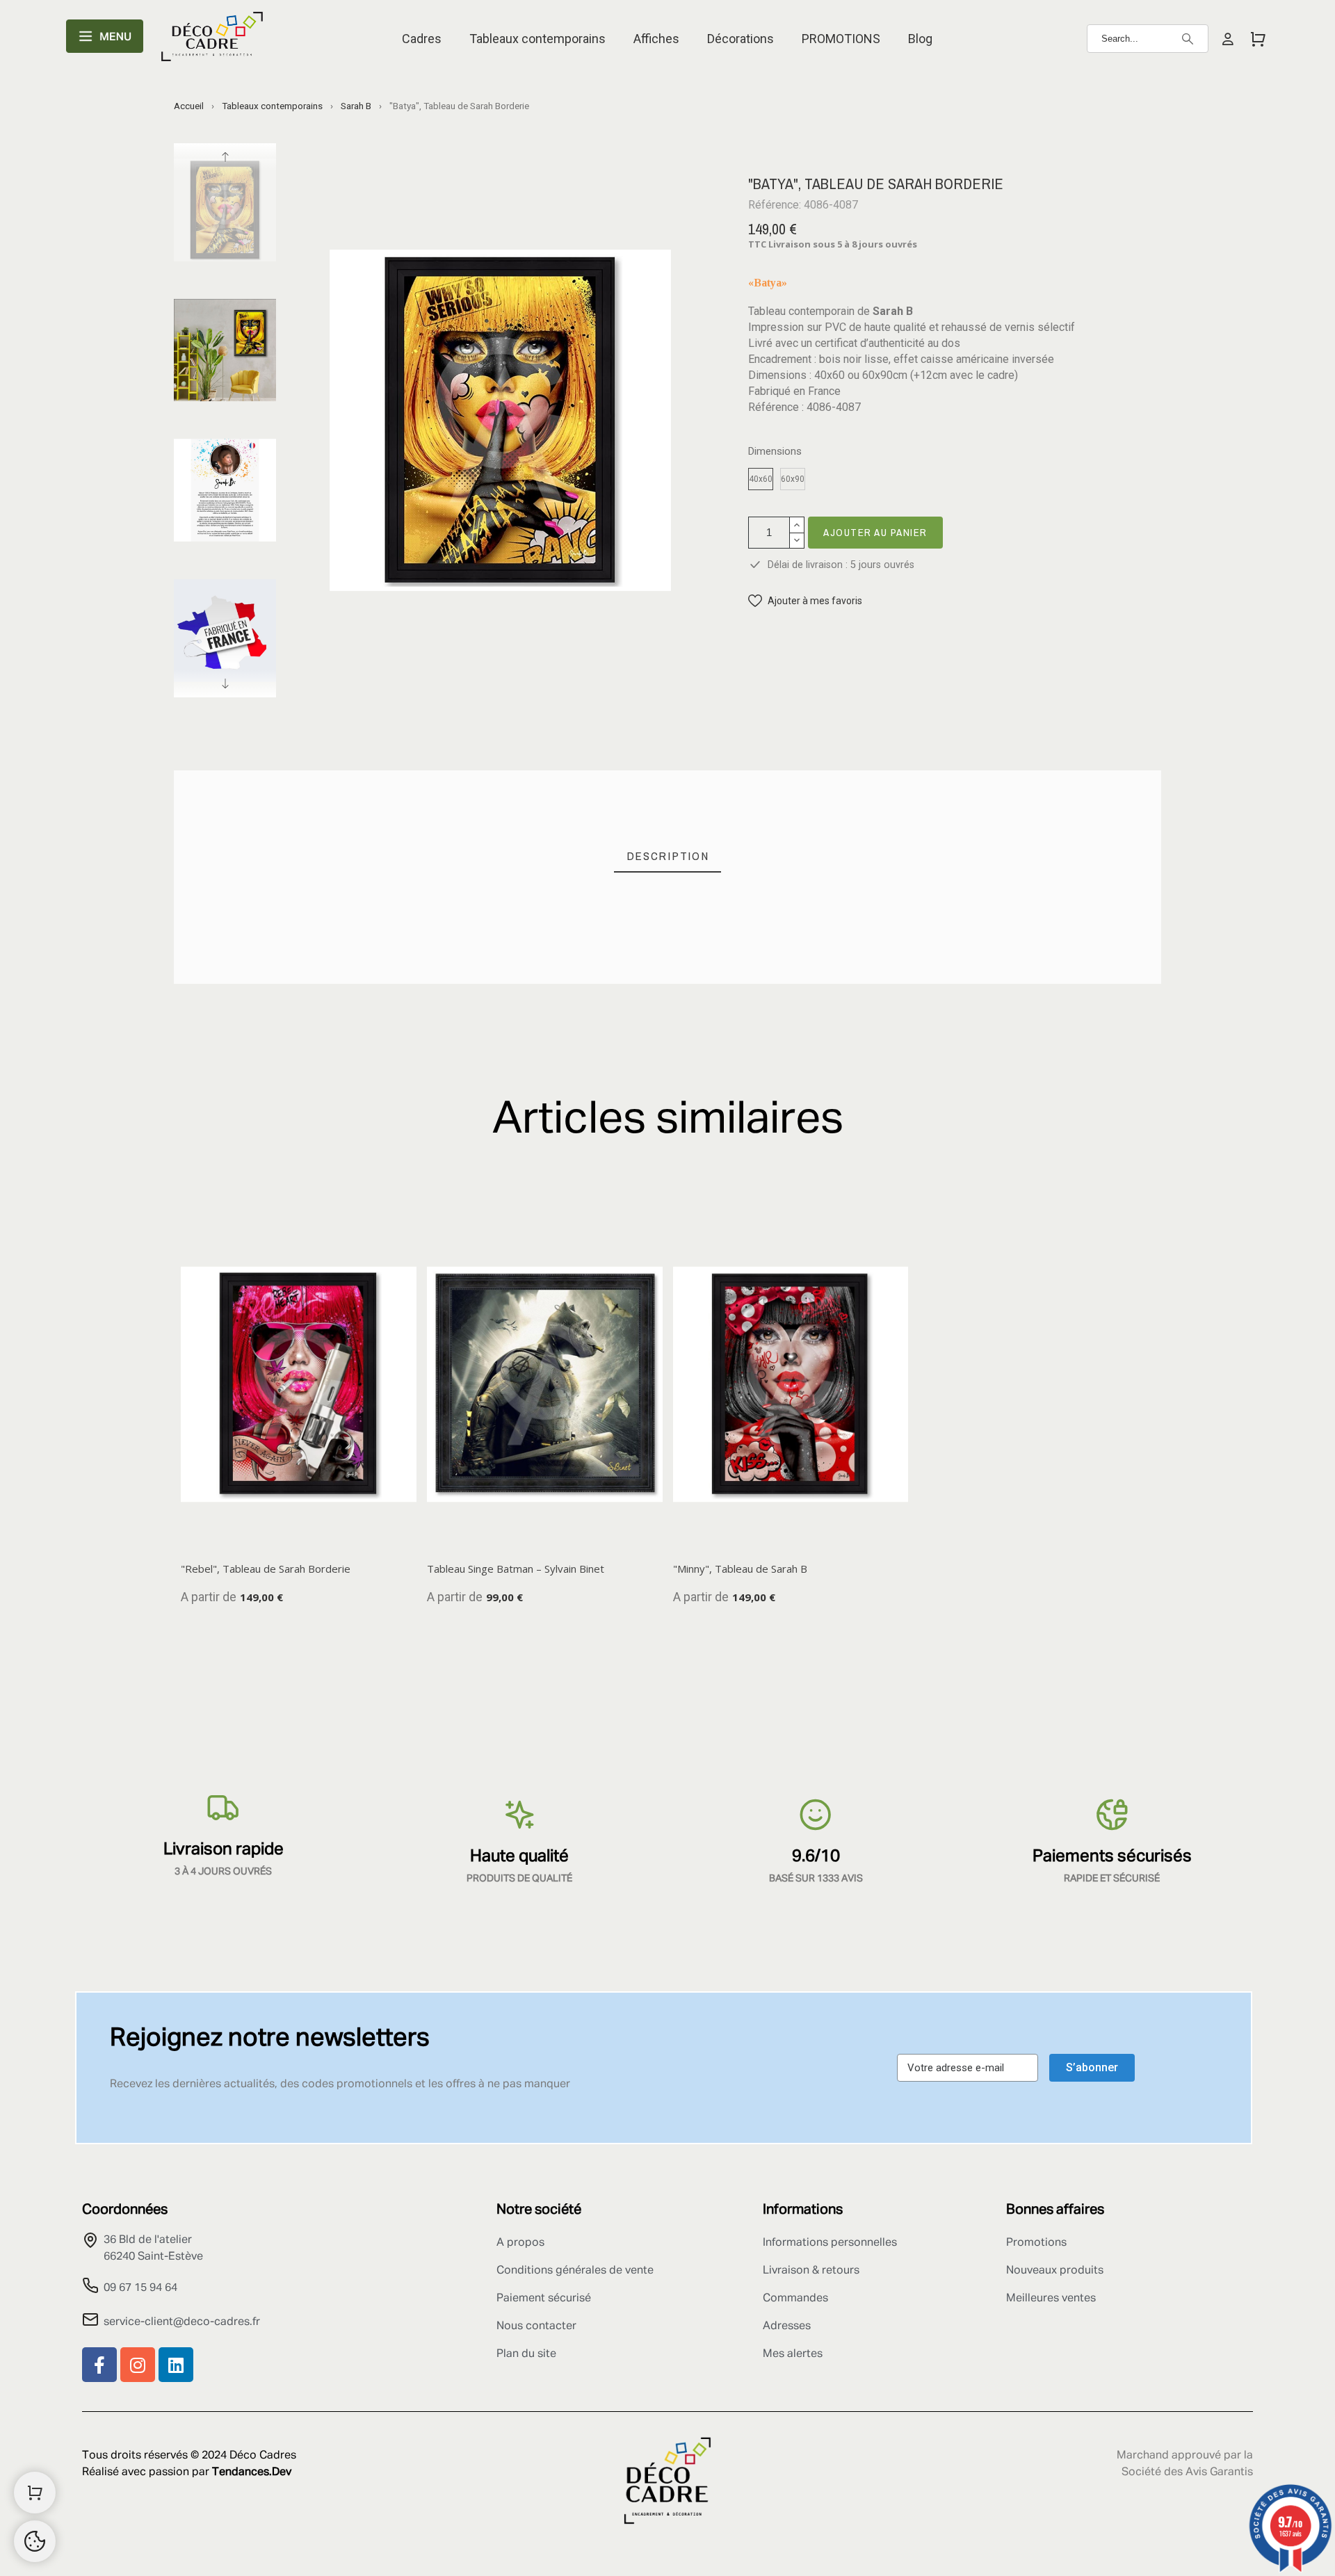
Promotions (1036, 2243)
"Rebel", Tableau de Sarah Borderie (266, 1569)
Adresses (787, 2326)
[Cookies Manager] (35, 2541)
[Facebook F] (99, 2365)
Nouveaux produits (1055, 2271)
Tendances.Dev (252, 2472)
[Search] (1188, 39)
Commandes (795, 2299)
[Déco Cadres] (212, 39)
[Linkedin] (176, 2365)
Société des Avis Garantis (1187, 2472)
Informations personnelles (830, 2243)
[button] (805, 601)
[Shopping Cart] (35, 2493)
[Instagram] (138, 2365)
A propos (520, 2243)
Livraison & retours (811, 2271)
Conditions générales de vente (575, 2271)
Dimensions (775, 452)
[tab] (668, 856)
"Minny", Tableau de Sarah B (740, 1569)
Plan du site (526, 2354)
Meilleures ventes (1051, 2299)
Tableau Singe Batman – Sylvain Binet (516, 1569)
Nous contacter (536, 2326)
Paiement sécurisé (544, 2299)
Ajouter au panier (875, 532)
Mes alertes (793, 2354)
